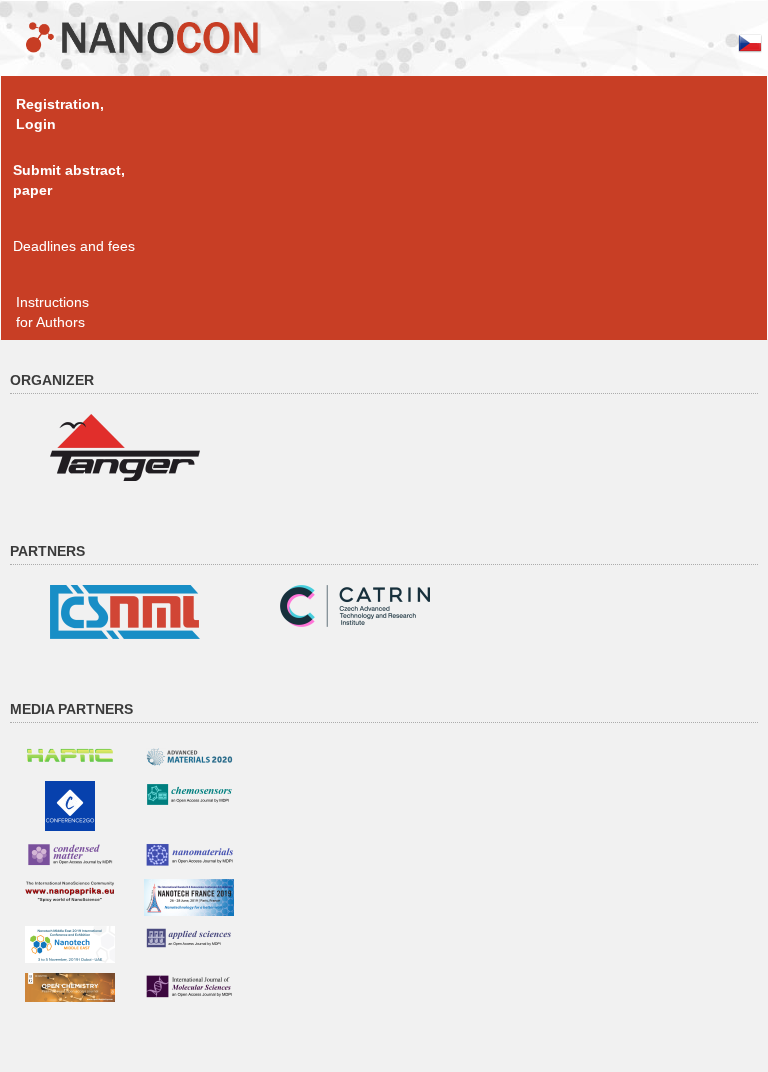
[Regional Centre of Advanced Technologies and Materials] (355, 605)
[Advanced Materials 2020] (189, 756)
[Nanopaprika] (70, 890)
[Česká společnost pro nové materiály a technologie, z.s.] (125, 611)
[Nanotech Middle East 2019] (70, 943)
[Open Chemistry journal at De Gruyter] (70, 986)
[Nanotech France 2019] (189, 896)
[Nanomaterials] (189, 854)
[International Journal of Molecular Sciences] (189, 986)
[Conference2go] (70, 805)
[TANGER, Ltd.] (125, 446)
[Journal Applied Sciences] (189, 937)
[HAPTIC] (70, 752)
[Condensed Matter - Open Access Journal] (70, 853)
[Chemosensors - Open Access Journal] (189, 793)
